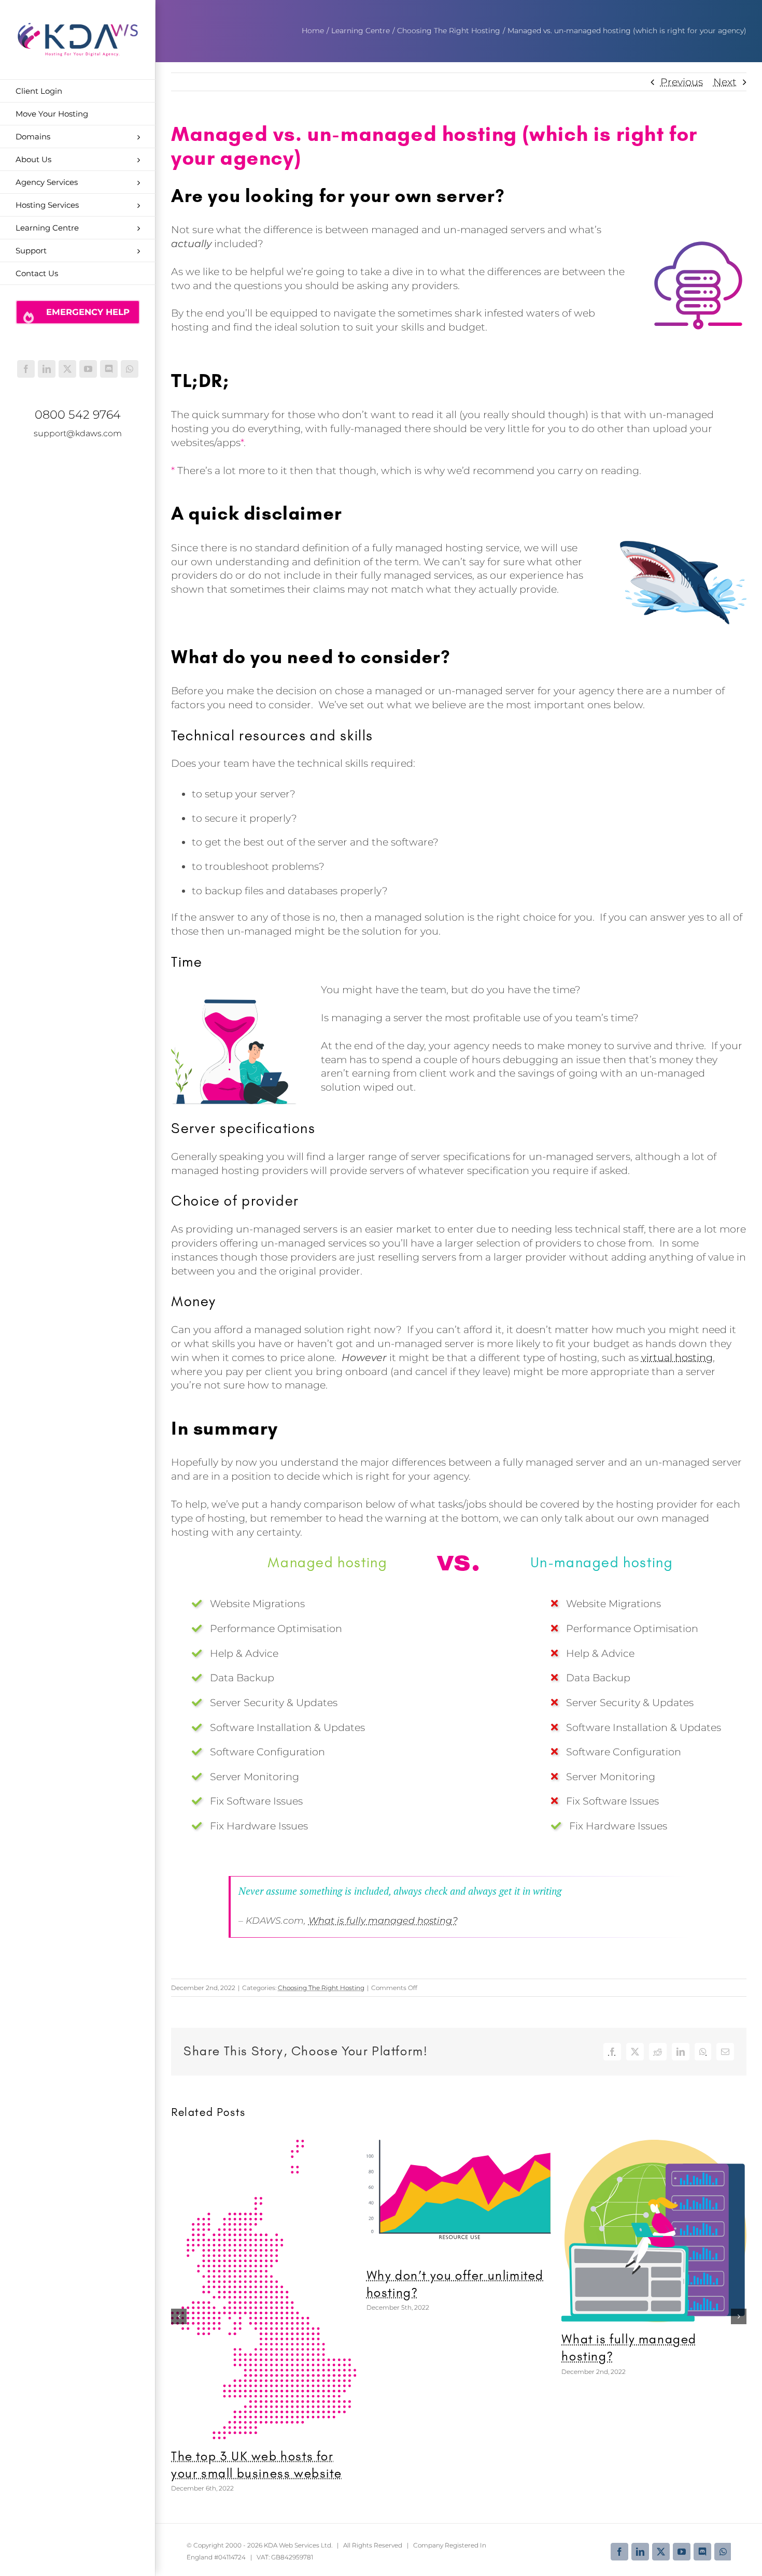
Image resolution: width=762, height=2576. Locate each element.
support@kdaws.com (78, 433)
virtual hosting (677, 1357)
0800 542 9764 (78, 414)
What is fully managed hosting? (383, 1920)
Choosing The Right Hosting (321, 1988)
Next (725, 82)
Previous (682, 82)
